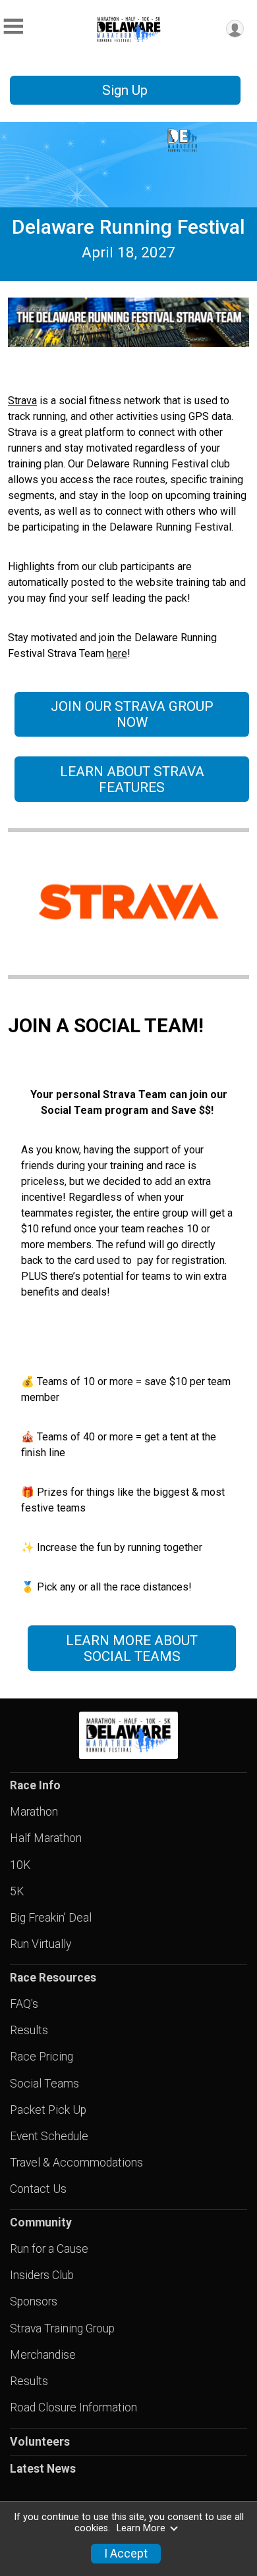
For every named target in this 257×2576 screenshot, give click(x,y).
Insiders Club (42, 2275)
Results (29, 2030)
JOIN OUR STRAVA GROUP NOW (132, 714)
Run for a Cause (49, 2249)
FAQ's (24, 2004)
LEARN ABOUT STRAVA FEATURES (132, 779)
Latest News (43, 2469)
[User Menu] (235, 29)
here (117, 653)
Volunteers (40, 2442)
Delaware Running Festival (128, 227)
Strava (22, 401)
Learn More (141, 2528)
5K (17, 1891)
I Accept (126, 2554)
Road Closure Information (73, 2407)
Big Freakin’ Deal (51, 1918)
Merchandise (43, 2355)
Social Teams (44, 2084)
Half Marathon (46, 1838)
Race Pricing (42, 2057)
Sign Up (125, 90)
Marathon (34, 1812)
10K (20, 1865)
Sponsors (34, 2301)
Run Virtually (41, 1944)
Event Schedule (49, 2136)
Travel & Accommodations (76, 2163)
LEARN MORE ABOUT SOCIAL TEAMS (132, 1648)
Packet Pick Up (48, 2110)
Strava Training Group (62, 2328)
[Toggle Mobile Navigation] (13, 27)
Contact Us (38, 2189)
